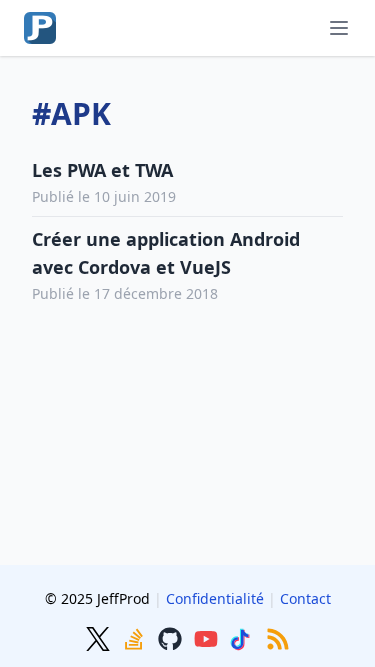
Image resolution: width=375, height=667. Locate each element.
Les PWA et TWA (102, 170)
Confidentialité (215, 598)
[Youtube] (208, 637)
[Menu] (339, 28)
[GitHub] (172, 637)
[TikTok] (244, 637)
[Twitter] (100, 637)
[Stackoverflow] (136, 637)
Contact (305, 598)
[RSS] (278, 637)
